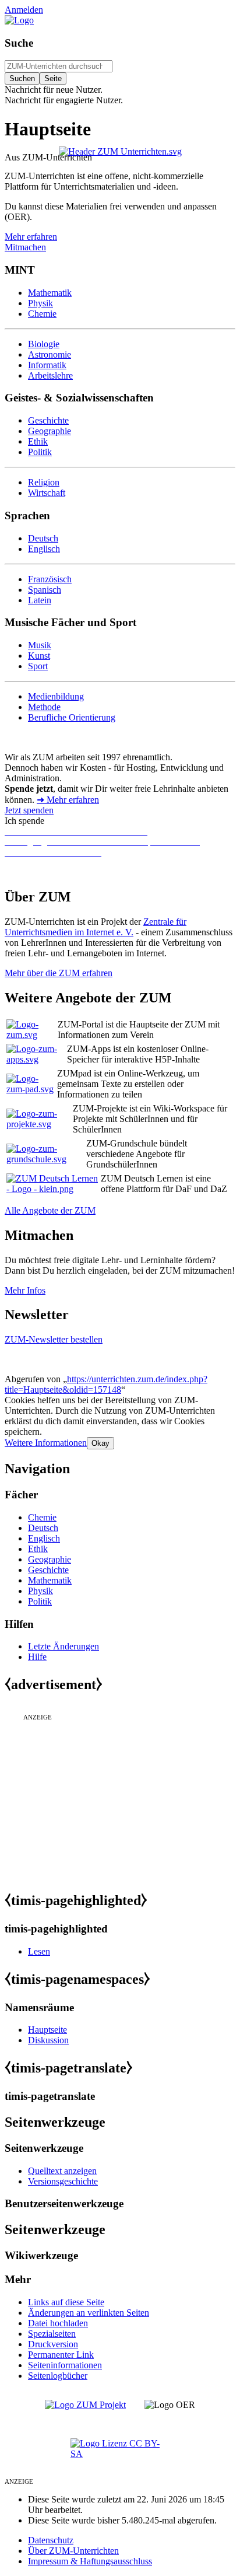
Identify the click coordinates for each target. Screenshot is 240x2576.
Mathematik (50, 293)
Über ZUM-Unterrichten (73, 2551)
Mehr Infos (25, 1290)
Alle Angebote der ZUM (50, 1210)
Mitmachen (25, 247)
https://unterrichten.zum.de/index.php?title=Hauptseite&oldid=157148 (106, 1384)
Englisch (44, 549)
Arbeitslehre (50, 375)
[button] (46, 1443)
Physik (40, 303)
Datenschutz (51, 2540)
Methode (44, 707)
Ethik (38, 441)
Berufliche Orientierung (72, 717)
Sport (38, 666)
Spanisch (45, 590)
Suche (19, 43)
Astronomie (50, 354)
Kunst (39, 656)
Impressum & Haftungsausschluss (90, 2561)
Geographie (50, 431)
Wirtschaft (47, 493)
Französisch (50, 579)
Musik (40, 645)
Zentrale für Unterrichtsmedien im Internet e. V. (96, 927)
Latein (40, 600)
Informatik (47, 365)
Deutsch (43, 538)
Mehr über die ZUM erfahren (59, 973)
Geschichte (48, 420)
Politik (40, 452)
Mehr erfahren (31, 237)
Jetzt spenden (29, 810)
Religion (44, 482)
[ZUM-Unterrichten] (120, 151)
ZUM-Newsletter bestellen (54, 1339)
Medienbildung (56, 696)
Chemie (42, 314)
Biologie (44, 344)
